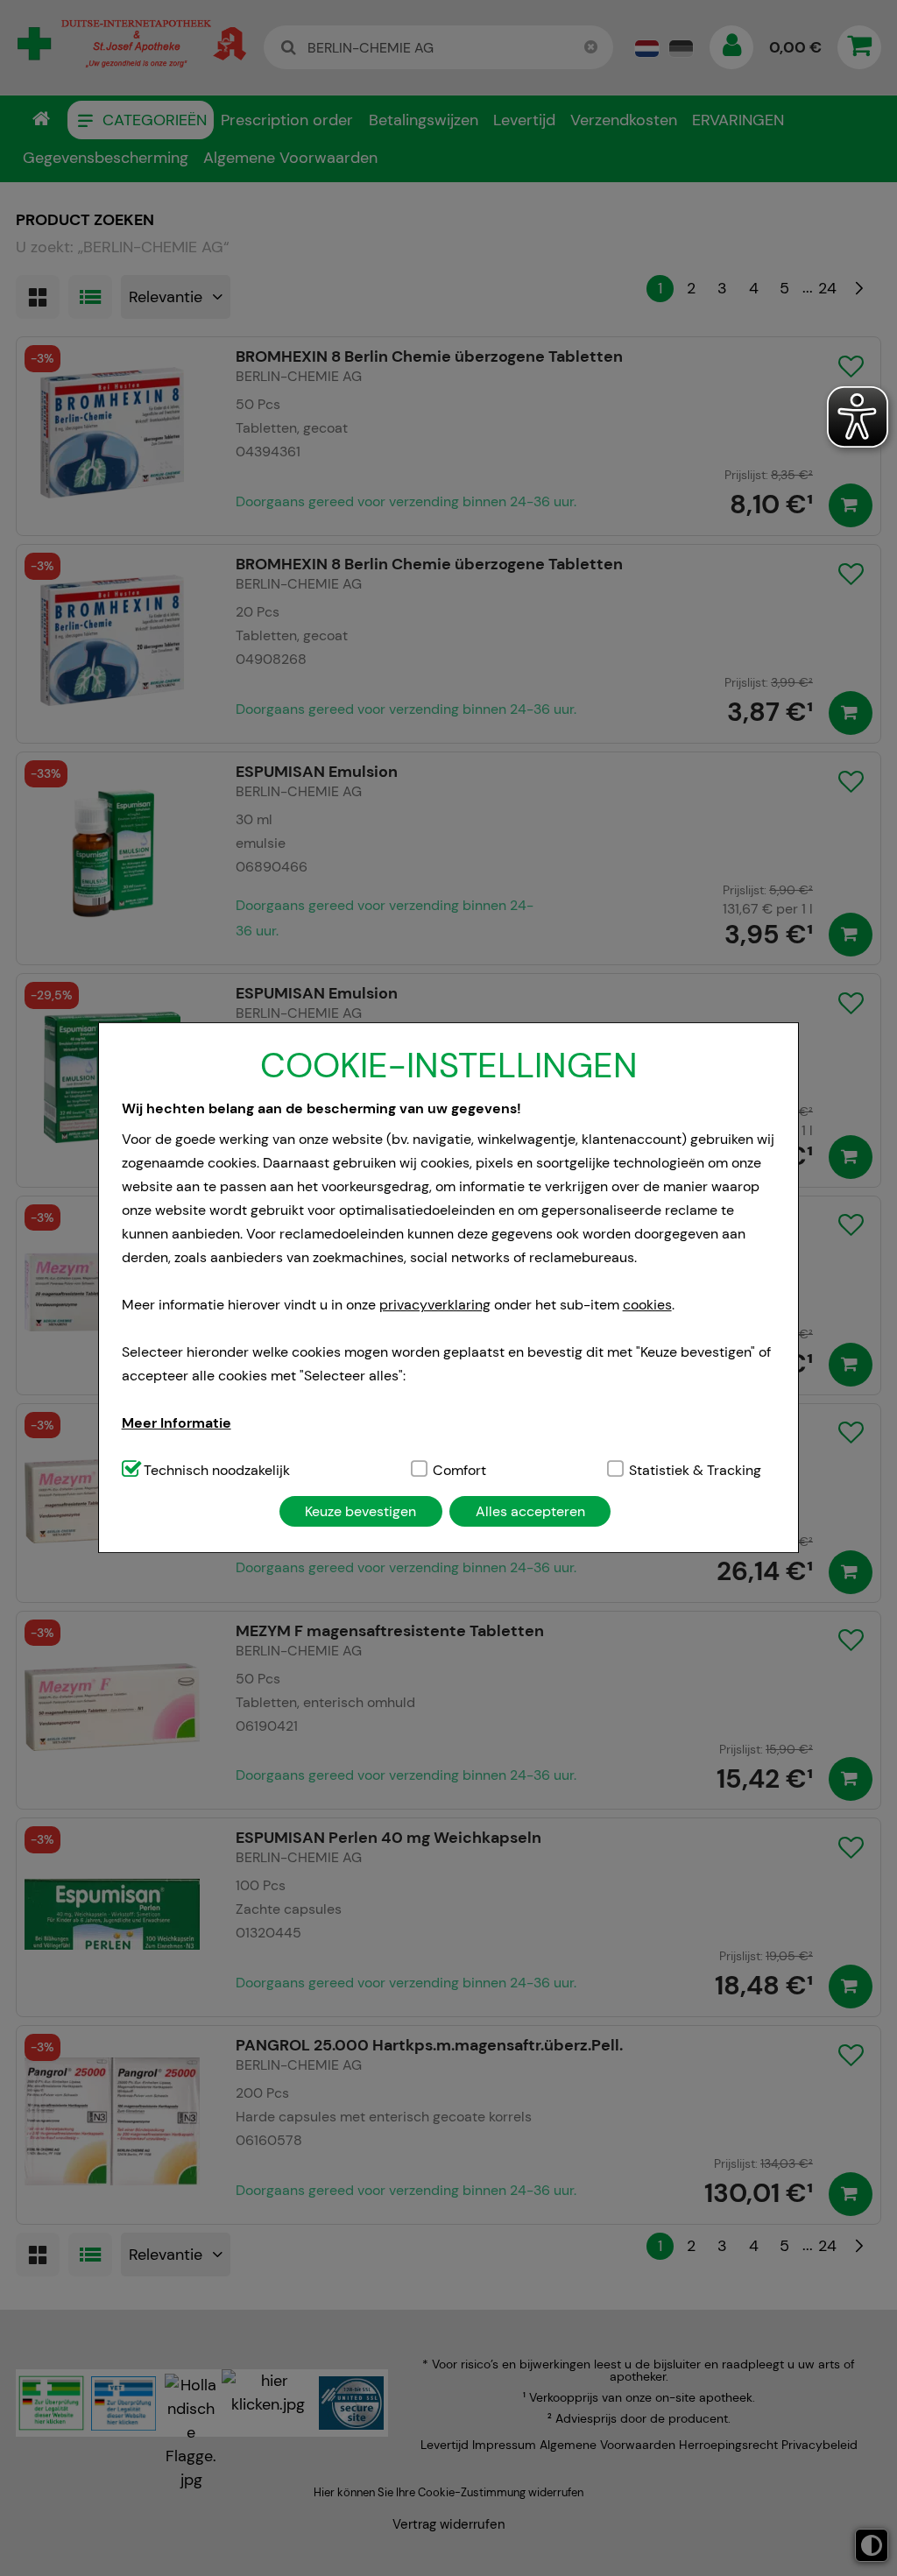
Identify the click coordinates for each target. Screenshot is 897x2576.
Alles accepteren (530, 1511)
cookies (647, 1305)
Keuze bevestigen (360, 1511)
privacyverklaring (435, 1305)
